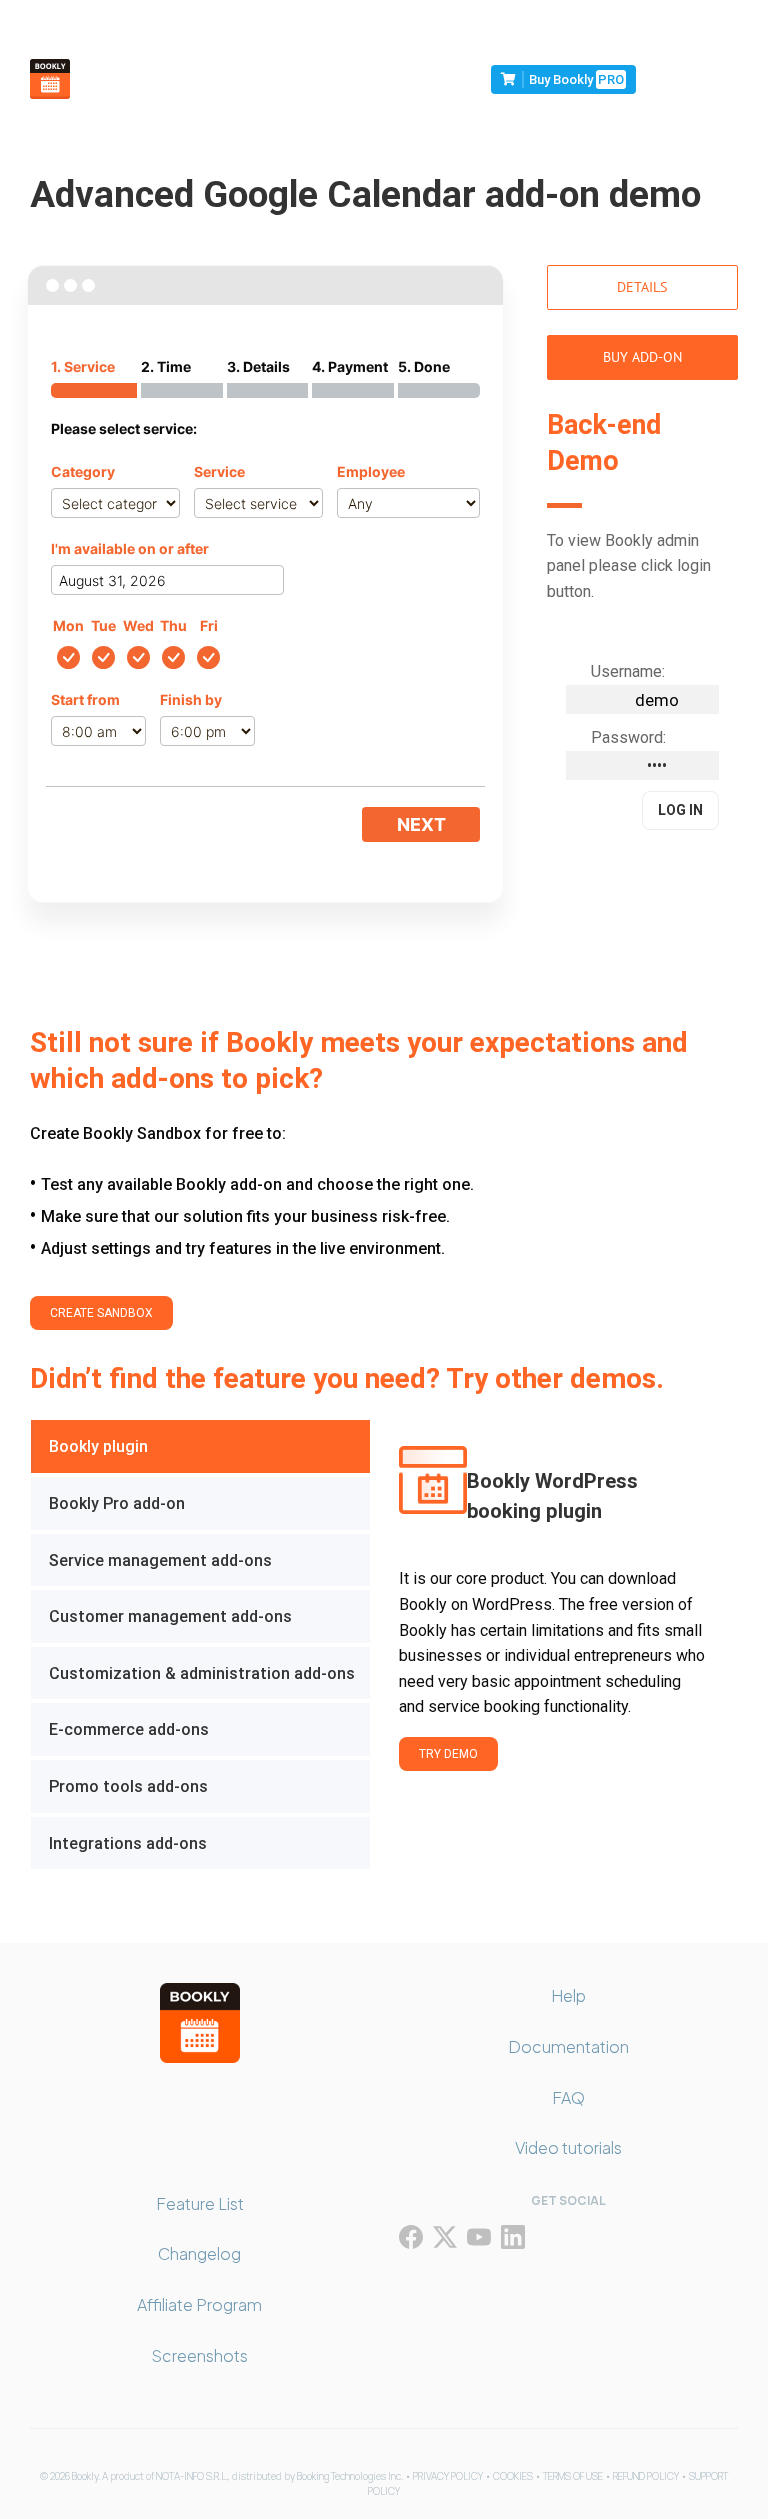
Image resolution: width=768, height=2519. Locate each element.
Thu (173, 625)
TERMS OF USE (573, 2476)
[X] (445, 2237)
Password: (628, 737)
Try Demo (448, 1754)
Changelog (199, 2253)
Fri (209, 625)
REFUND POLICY (646, 2476)
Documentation (568, 2046)
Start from (85, 699)
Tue (103, 625)
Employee (371, 471)
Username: (628, 671)
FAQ (568, 2097)
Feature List (200, 2203)
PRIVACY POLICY (448, 2476)
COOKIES (513, 2476)
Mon (68, 625)
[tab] (200, 1446)
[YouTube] (479, 2237)
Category (83, 471)
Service (219, 471)
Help (568, 1995)
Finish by (191, 699)
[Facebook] (411, 2237)
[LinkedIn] (513, 2237)
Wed (138, 625)
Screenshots (199, 2355)
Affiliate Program (199, 2304)
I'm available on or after (130, 548)
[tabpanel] (553, 1644)
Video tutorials (568, 2147)
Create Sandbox (101, 1313)
